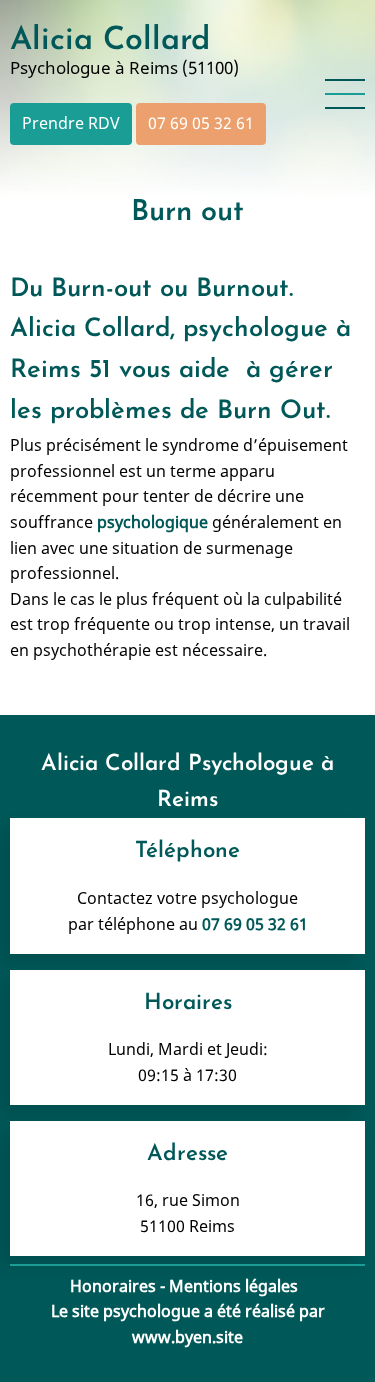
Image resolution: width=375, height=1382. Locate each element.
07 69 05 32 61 (201, 123)
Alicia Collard (110, 41)
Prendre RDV (71, 123)
